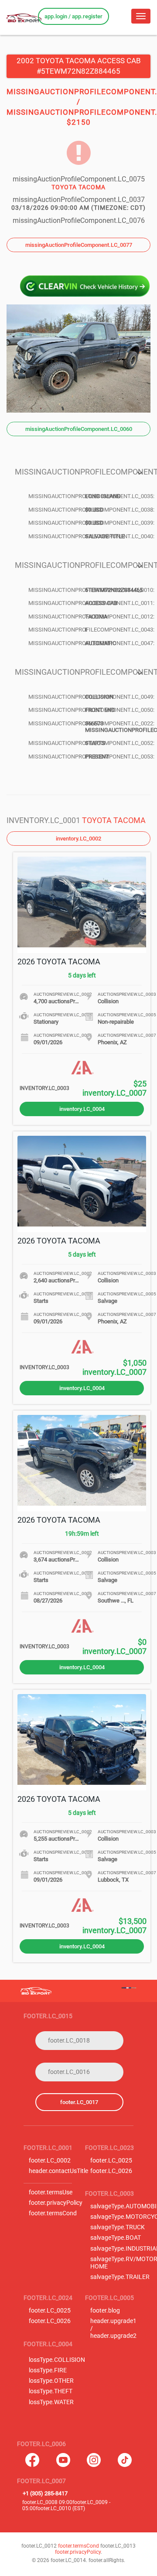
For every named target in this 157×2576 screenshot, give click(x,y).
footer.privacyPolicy (56, 2203)
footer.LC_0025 (111, 2161)
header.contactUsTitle (58, 2171)
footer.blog (105, 2311)
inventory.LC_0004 (82, 1109)
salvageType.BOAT (116, 2238)
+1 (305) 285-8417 (45, 2493)
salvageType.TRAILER (120, 2277)
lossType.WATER (51, 2402)
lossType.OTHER (51, 2381)
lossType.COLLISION (57, 2360)
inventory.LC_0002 (78, 839)
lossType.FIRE (48, 2370)
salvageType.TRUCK (118, 2227)
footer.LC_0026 (111, 2171)
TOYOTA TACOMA (114, 820)
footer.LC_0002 (50, 2161)
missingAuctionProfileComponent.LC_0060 (79, 429)
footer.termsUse (51, 2192)
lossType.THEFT (51, 2391)
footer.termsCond (53, 2213)
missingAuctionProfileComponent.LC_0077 (79, 245)
